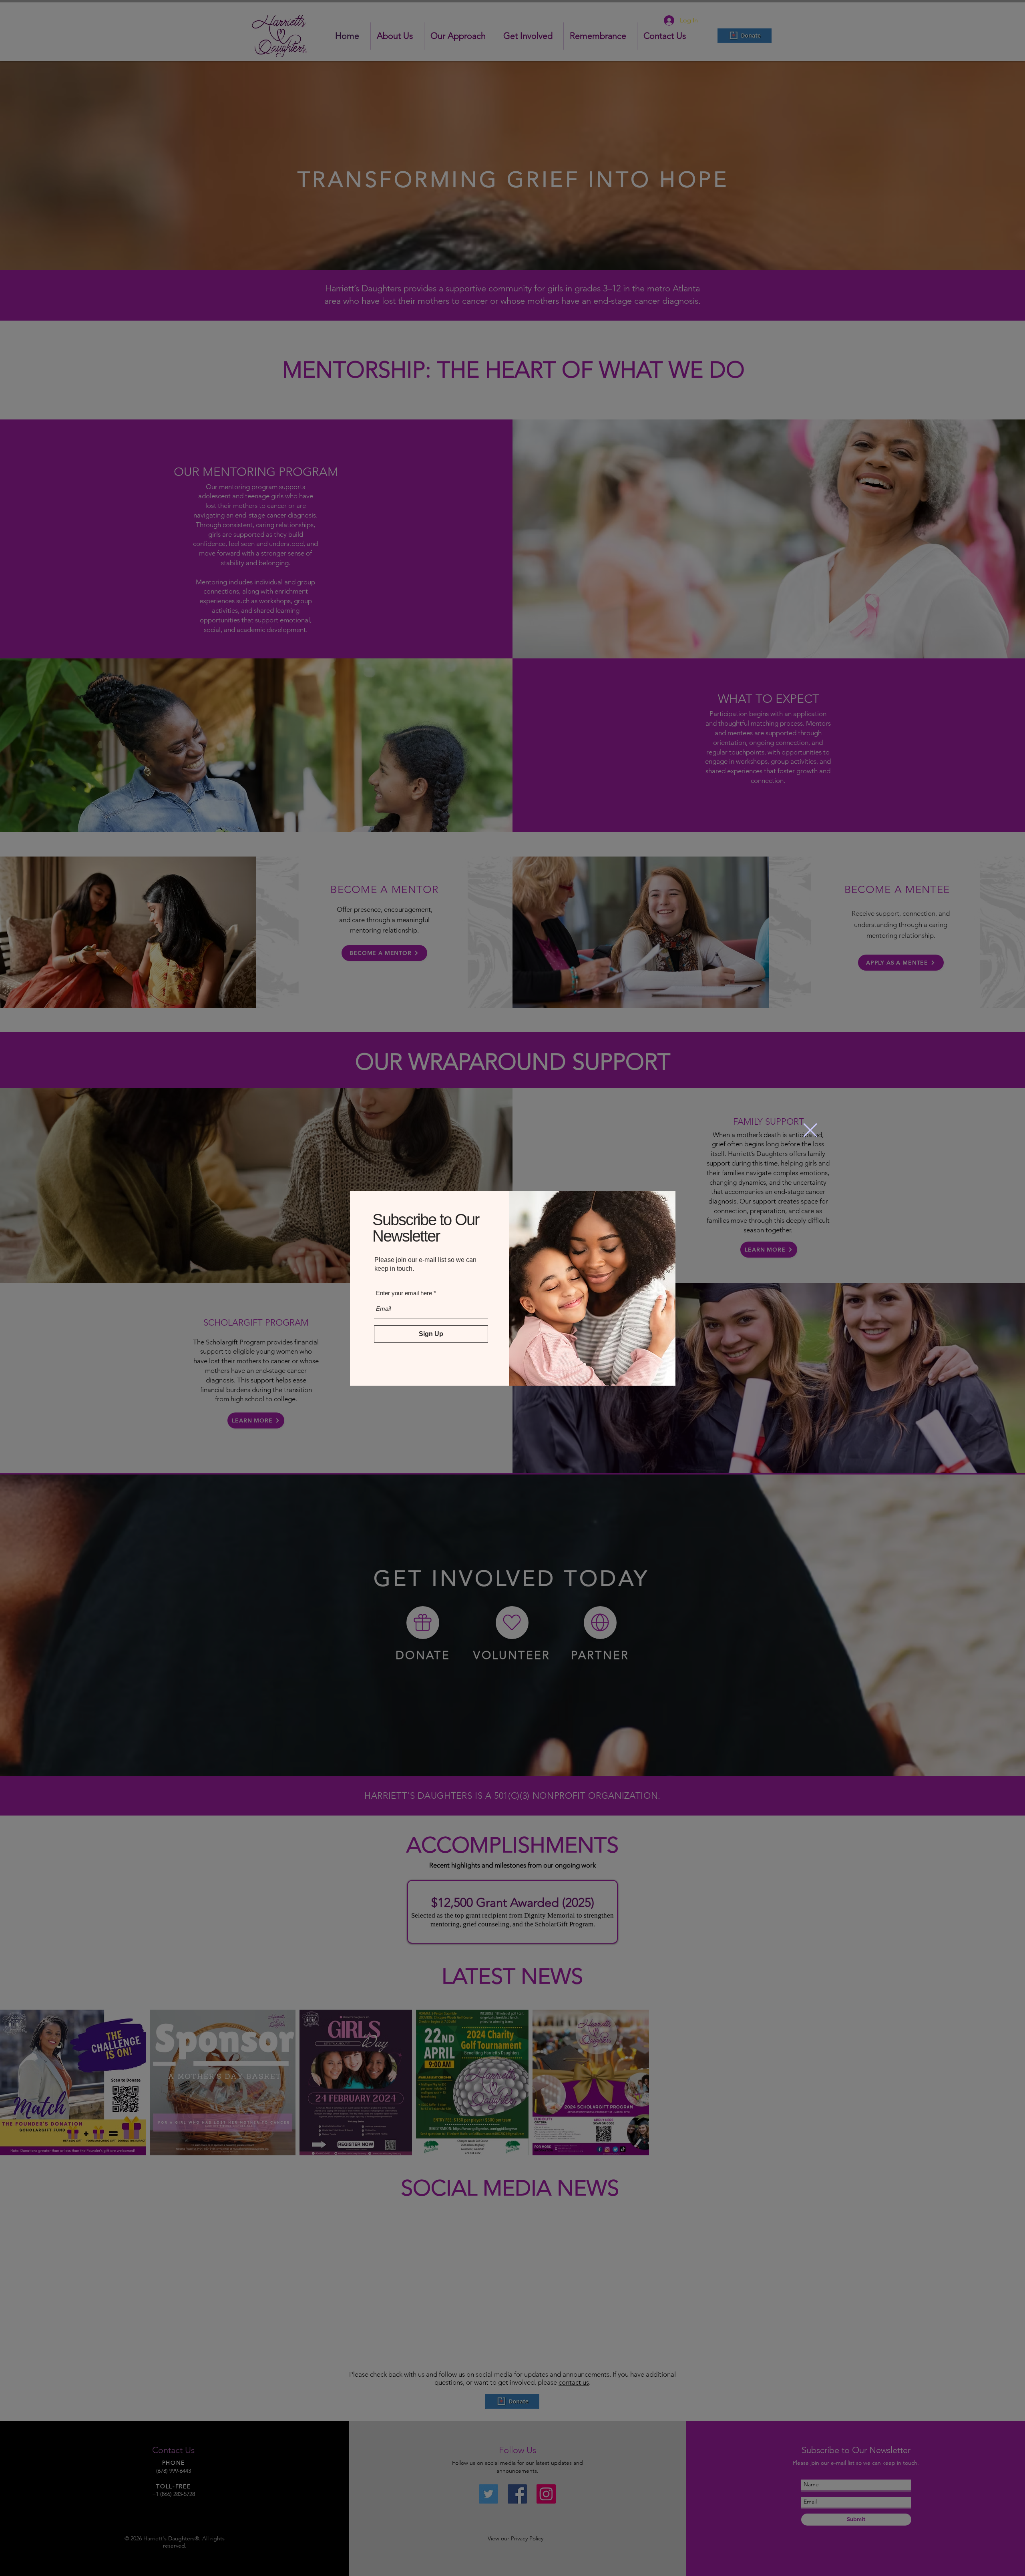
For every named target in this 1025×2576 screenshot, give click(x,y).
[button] (810, 1130)
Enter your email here (404, 1294)
